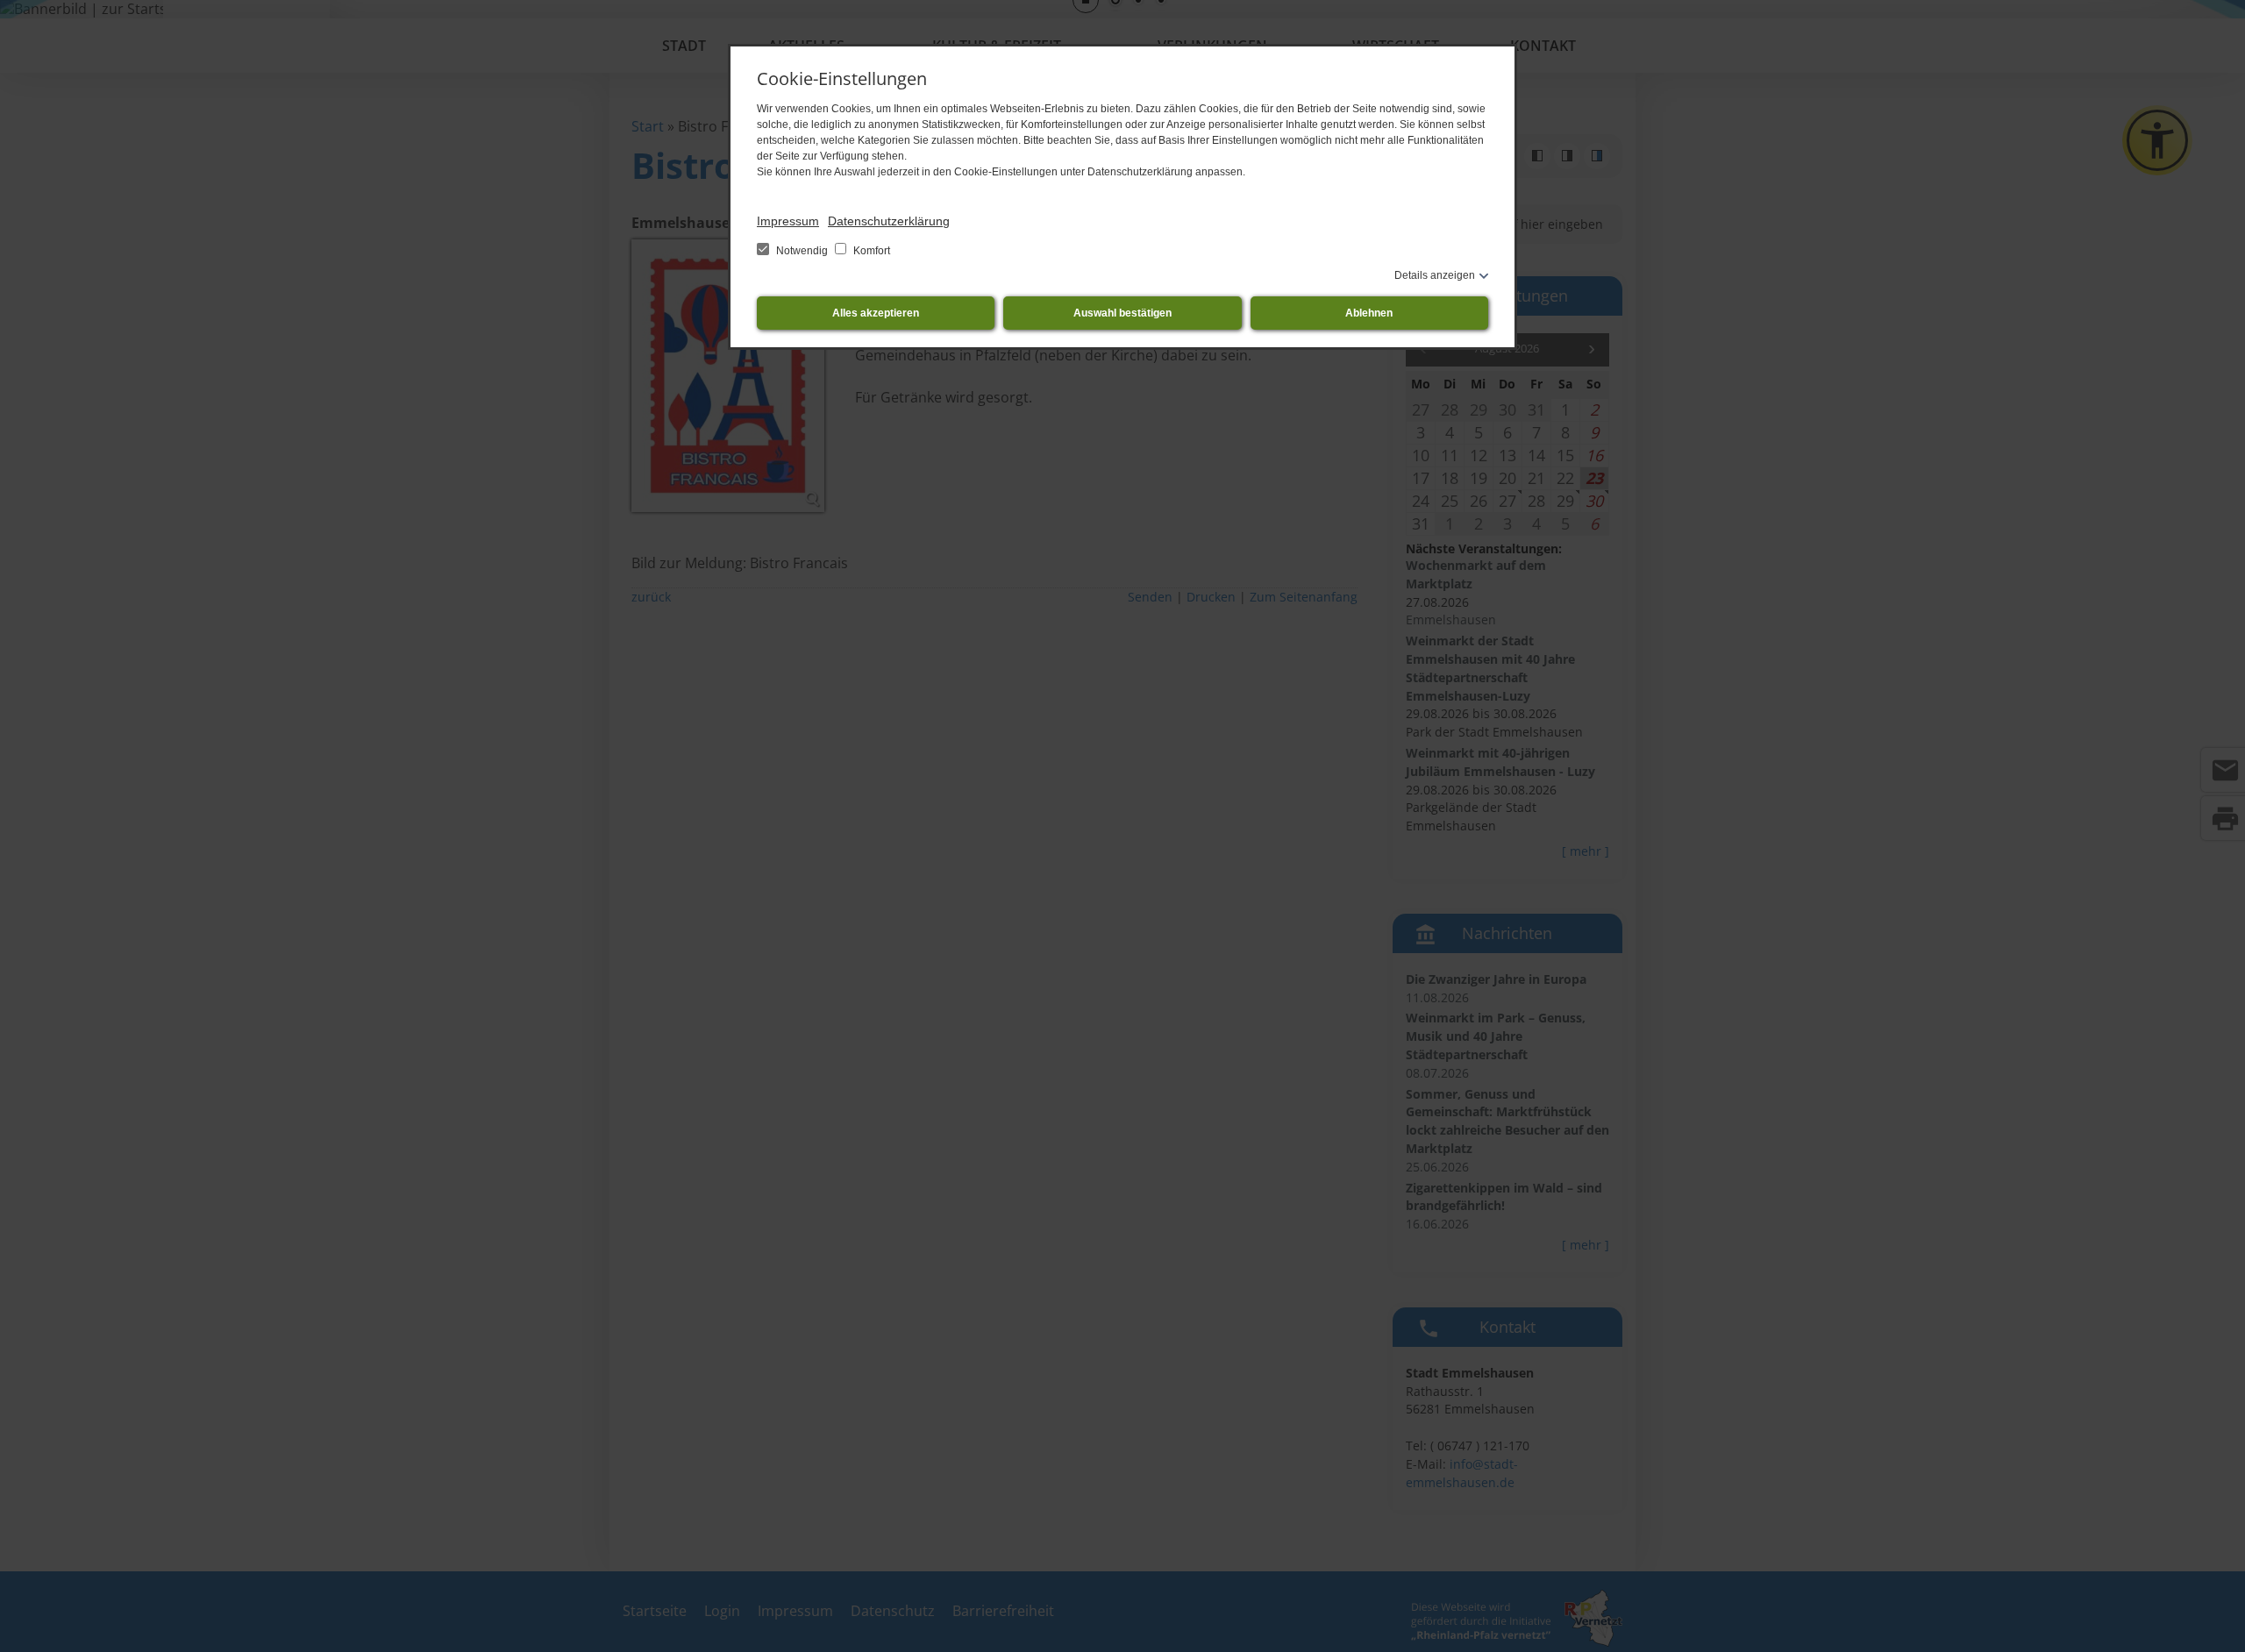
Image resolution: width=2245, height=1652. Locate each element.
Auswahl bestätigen (1122, 313)
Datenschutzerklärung (889, 221)
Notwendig (802, 251)
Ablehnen (1369, 313)
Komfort (870, 251)
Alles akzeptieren (876, 313)
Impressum (788, 221)
